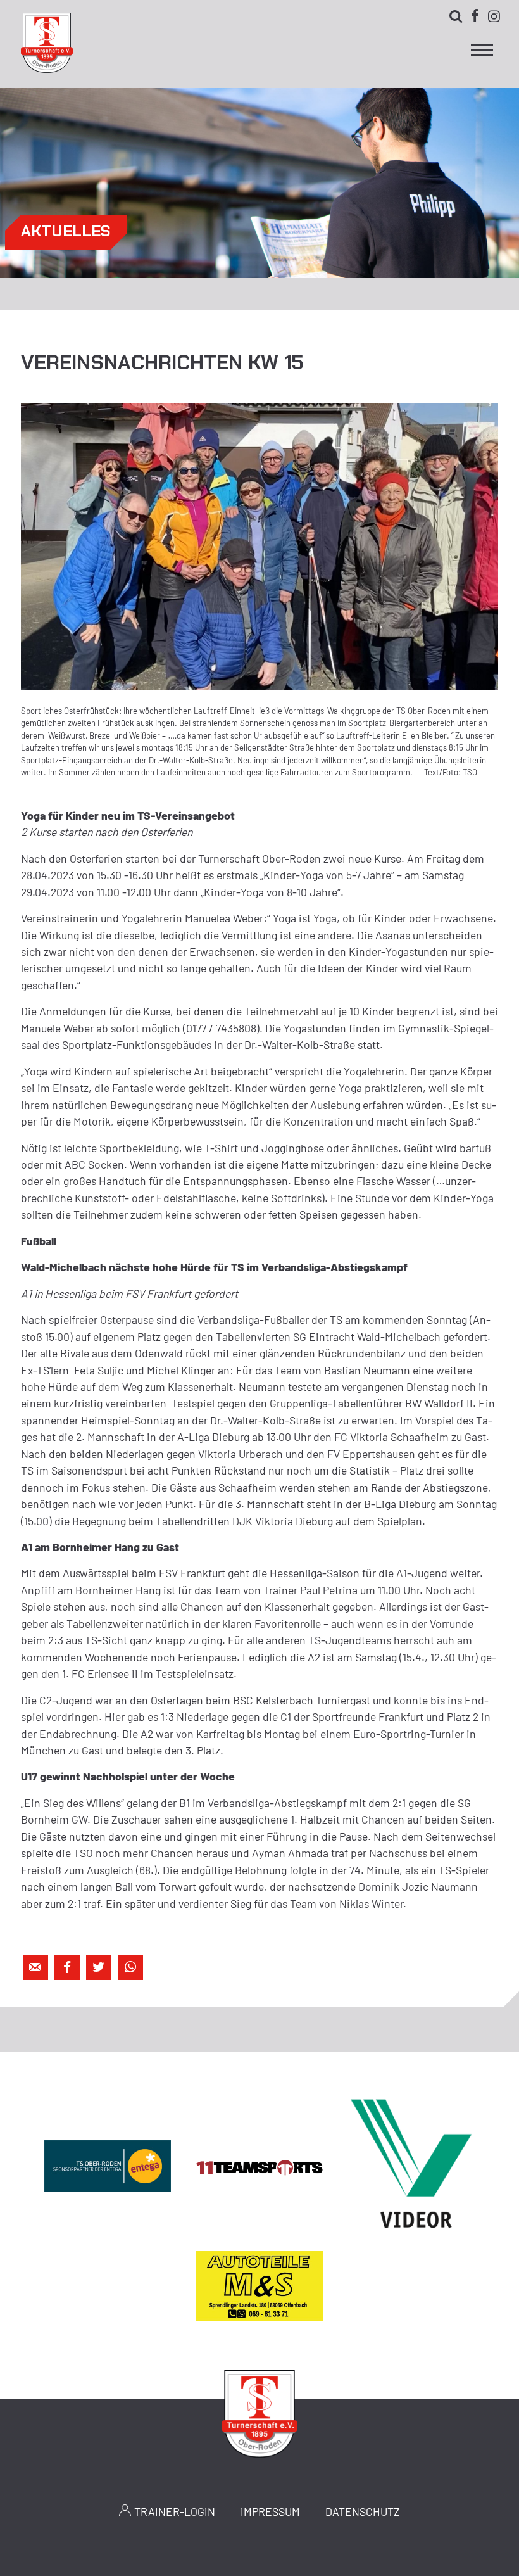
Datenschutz (363, 2511)
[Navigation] (482, 54)
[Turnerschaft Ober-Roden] (47, 68)
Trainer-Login (175, 2511)
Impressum (270, 2511)
